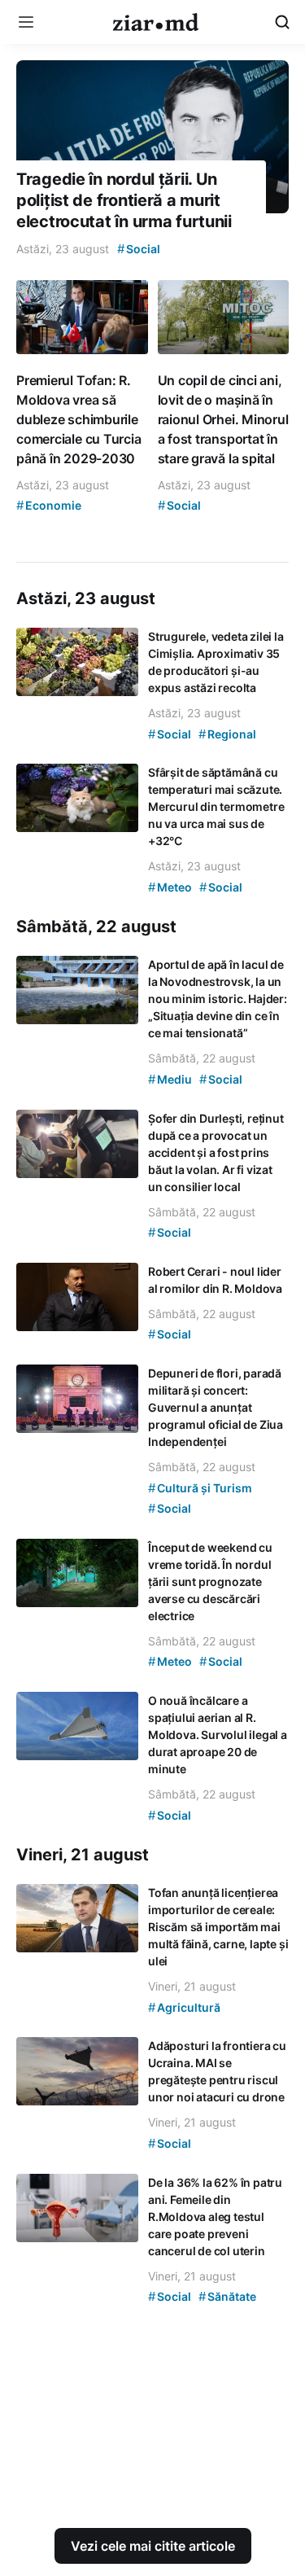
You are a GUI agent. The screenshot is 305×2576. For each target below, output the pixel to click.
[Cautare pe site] (282, 22)
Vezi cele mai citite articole (153, 2546)
